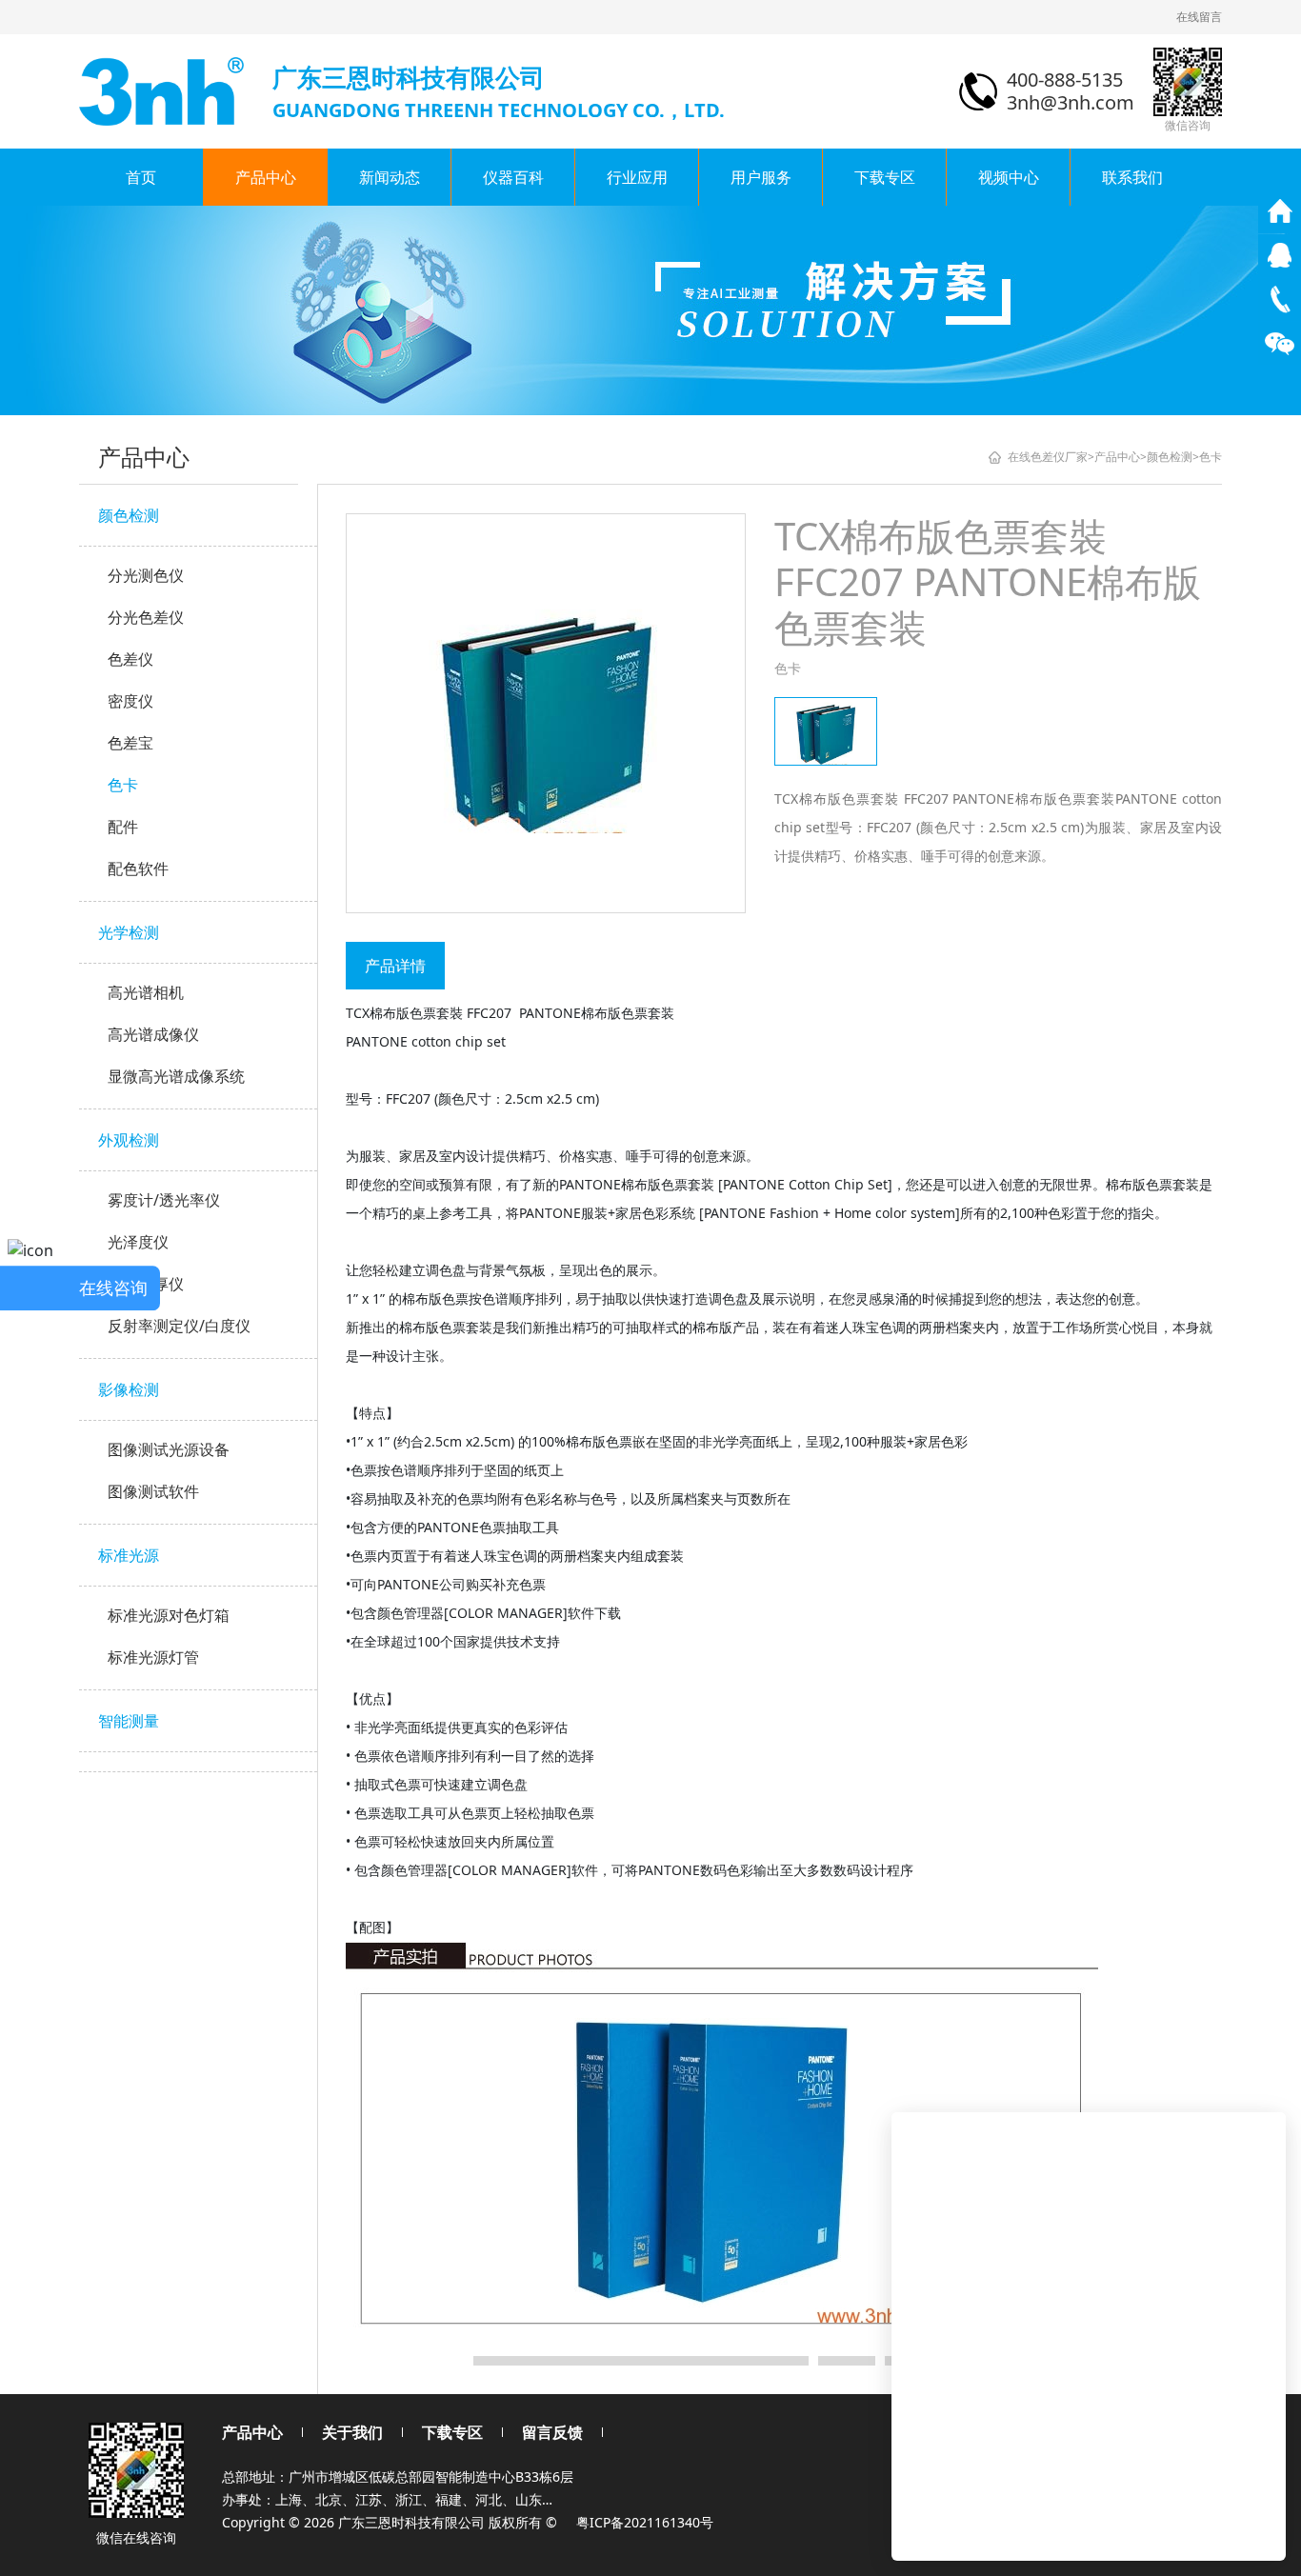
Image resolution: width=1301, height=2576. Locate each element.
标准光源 (129, 1555)
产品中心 (266, 177)
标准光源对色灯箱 (169, 1615)
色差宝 (130, 743)
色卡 (123, 785)
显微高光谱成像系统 (176, 1076)
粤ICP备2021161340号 (645, 2522)
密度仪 (130, 701)
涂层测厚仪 (146, 1284)
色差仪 (130, 659)
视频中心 (1009, 177)
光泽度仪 (138, 1242)
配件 (123, 827)
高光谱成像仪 (153, 1034)
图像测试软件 (153, 1491)
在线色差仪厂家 (1048, 457)
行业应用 (637, 177)
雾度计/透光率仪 (164, 1200)
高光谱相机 (146, 992)
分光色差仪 (146, 617)
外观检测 (129, 1140)
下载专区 (885, 177)
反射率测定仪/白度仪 (179, 1326)
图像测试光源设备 (169, 1449)
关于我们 (352, 2432)
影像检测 (129, 1389)
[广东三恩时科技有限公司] (163, 90)
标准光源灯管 (153, 1657)
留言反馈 (552, 2432)
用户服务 (761, 177)
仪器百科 (513, 177)
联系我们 (1132, 177)
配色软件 (138, 869)
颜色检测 (129, 515)
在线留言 (1199, 17)
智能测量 (129, 1721)
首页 (141, 177)
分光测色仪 (146, 575)
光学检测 (129, 932)
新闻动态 (390, 177)
